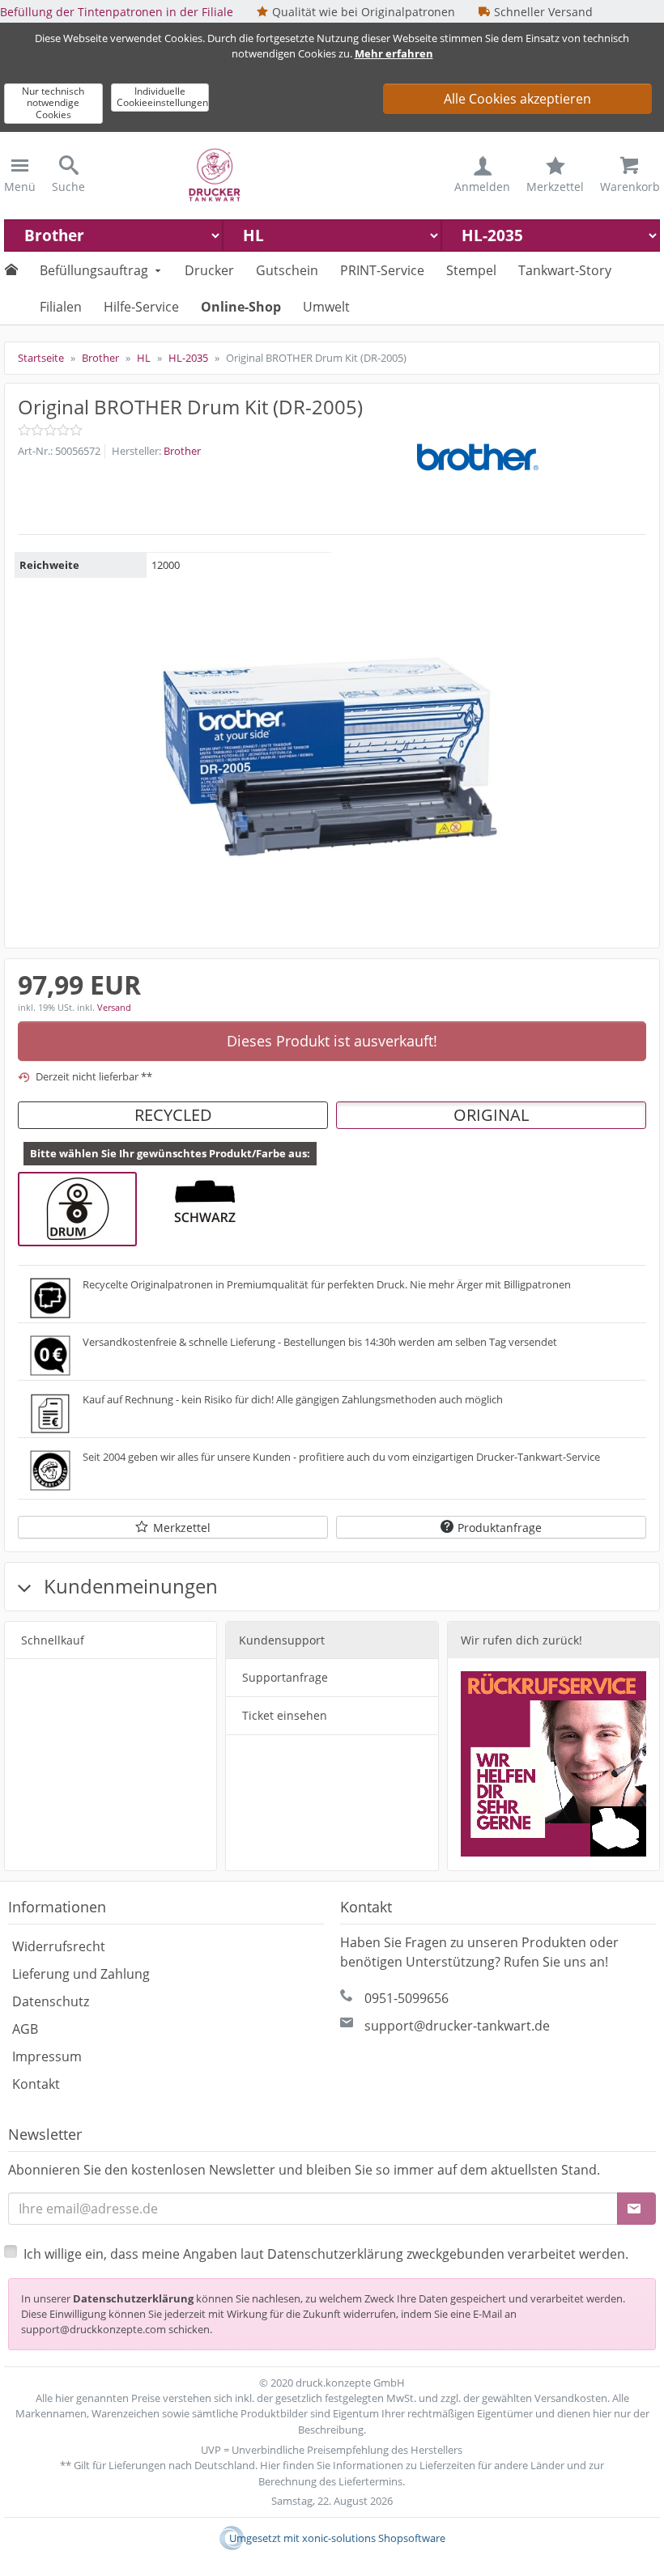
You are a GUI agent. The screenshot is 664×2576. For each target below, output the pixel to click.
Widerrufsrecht (59, 1946)
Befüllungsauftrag (94, 270)
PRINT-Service (382, 270)
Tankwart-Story (565, 270)
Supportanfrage (285, 1677)
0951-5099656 (406, 1998)
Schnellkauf (53, 1640)
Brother (182, 451)
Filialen (61, 307)
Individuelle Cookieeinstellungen (162, 97)
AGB (25, 2029)
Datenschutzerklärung (133, 2298)
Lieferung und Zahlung (81, 1974)
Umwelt (326, 307)
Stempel (471, 270)
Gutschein (287, 270)
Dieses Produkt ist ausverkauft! (332, 1041)
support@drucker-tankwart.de (457, 2026)
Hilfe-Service (141, 307)
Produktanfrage (500, 1528)
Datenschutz (51, 2001)
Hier (270, 2465)
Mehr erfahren (394, 53)
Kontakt (36, 2084)
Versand (114, 1007)
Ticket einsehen (285, 1715)
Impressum (47, 2056)
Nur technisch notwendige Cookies (53, 103)
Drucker (209, 270)
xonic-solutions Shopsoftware (374, 2538)
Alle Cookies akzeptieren (517, 99)
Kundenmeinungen (128, 1586)
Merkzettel (182, 1528)
